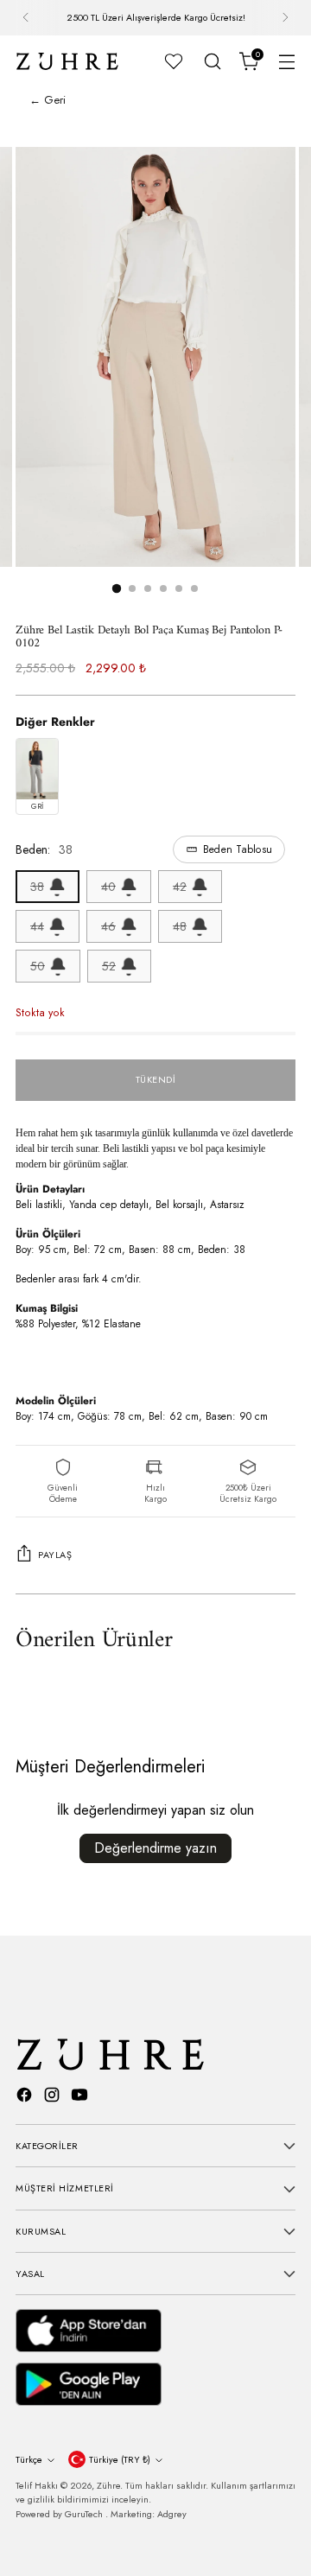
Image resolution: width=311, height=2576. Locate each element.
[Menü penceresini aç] (286, 61)
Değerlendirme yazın (155, 1848)
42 (180, 887)
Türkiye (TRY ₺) (120, 2459)
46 (108, 926)
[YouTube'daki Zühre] (81, 2097)
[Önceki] (26, 18)
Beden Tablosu (238, 849)
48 (180, 926)
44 (37, 926)
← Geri (48, 100)
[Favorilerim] (174, 61)
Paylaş (55, 1555)
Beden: (144, 849)
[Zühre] (67, 61)
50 (38, 966)
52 (109, 966)
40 (108, 887)
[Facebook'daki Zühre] (26, 2097)
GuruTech (85, 2514)
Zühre (108, 2485)
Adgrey (172, 2514)
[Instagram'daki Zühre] (54, 2097)
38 (37, 887)
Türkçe (29, 2459)
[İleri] (285, 18)
